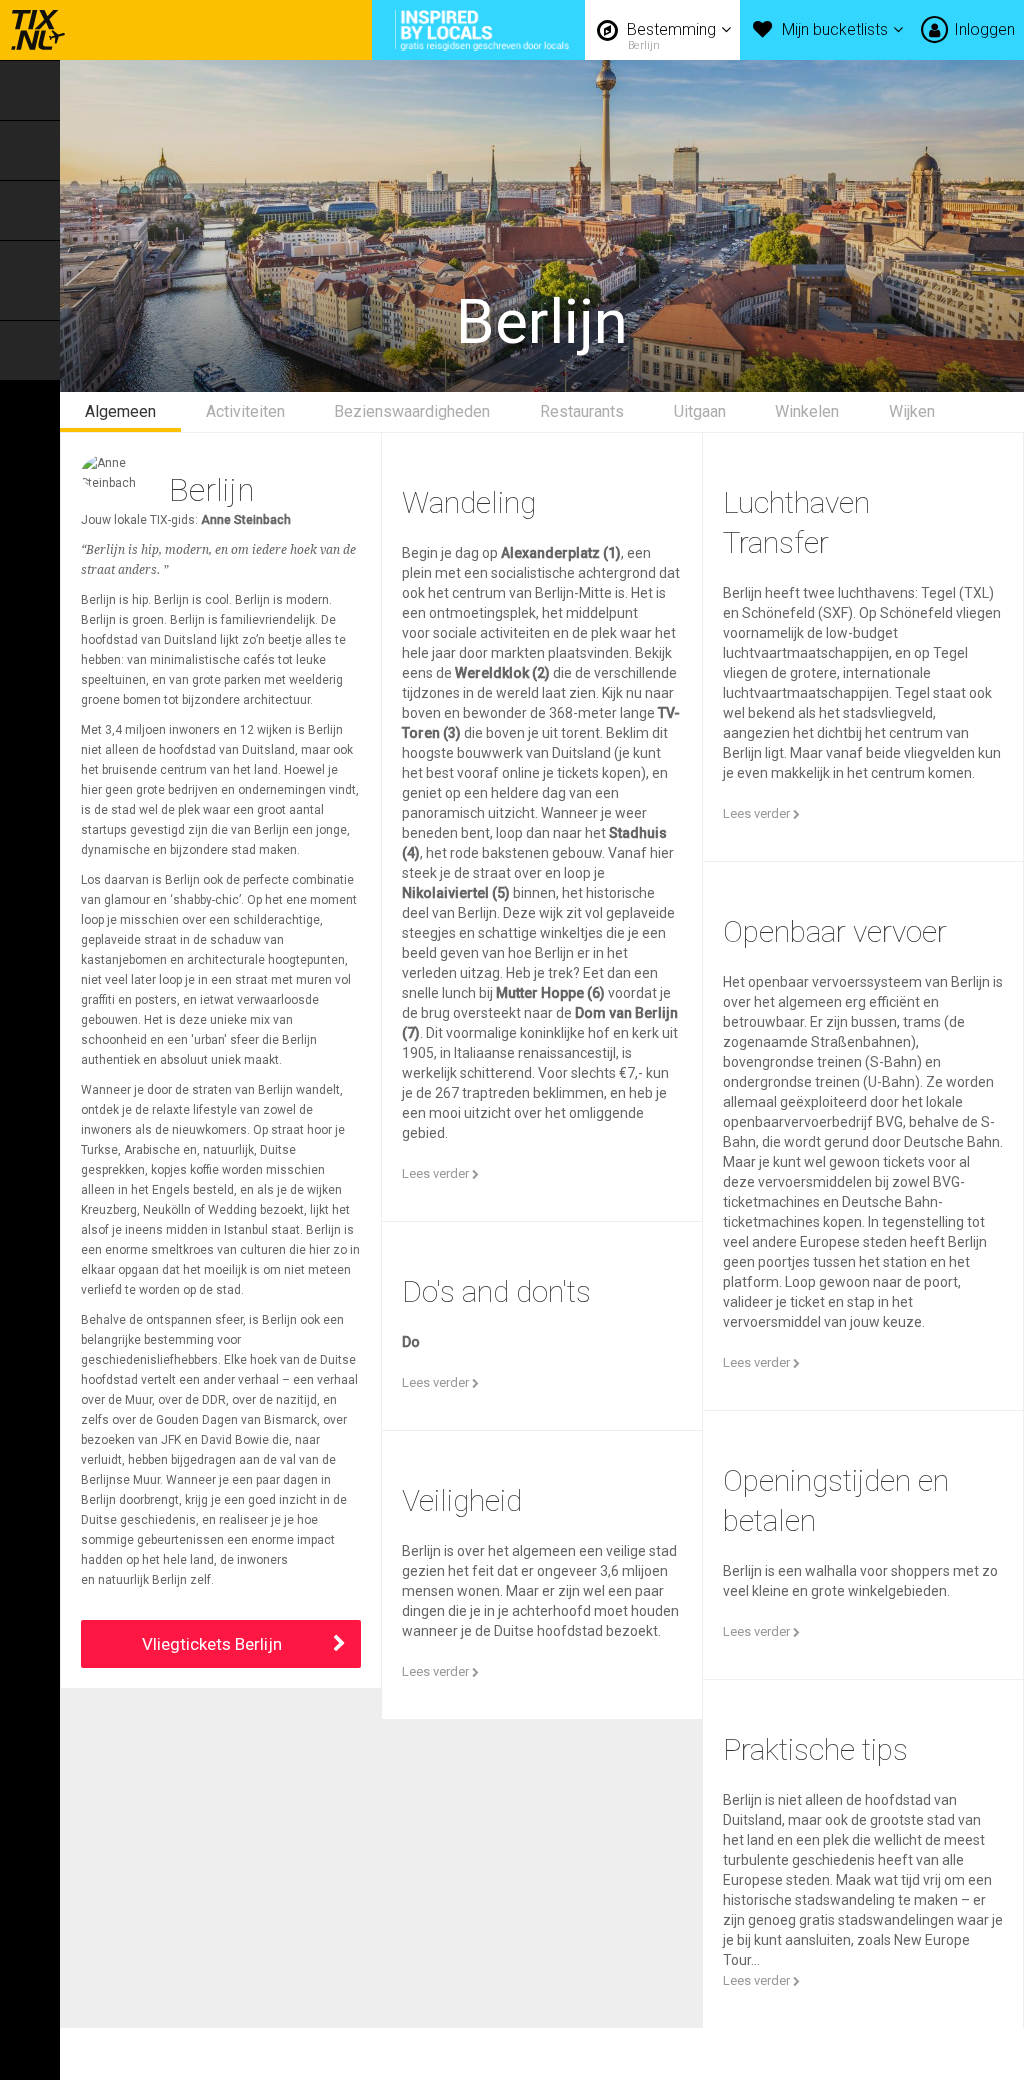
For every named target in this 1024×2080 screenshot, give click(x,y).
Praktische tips (815, 1749)
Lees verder (437, 1174)
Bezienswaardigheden (412, 411)
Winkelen (807, 411)
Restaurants (582, 411)
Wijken (912, 411)
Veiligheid (462, 1500)
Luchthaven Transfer (796, 522)
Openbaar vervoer (835, 931)
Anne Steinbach (246, 520)
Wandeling (469, 502)
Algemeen (120, 411)
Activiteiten (245, 411)
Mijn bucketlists (837, 29)
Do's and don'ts (496, 1291)
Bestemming (673, 36)
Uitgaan (700, 411)
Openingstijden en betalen (836, 1500)
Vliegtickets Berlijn (212, 1644)
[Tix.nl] (33, 30)
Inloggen (984, 29)
